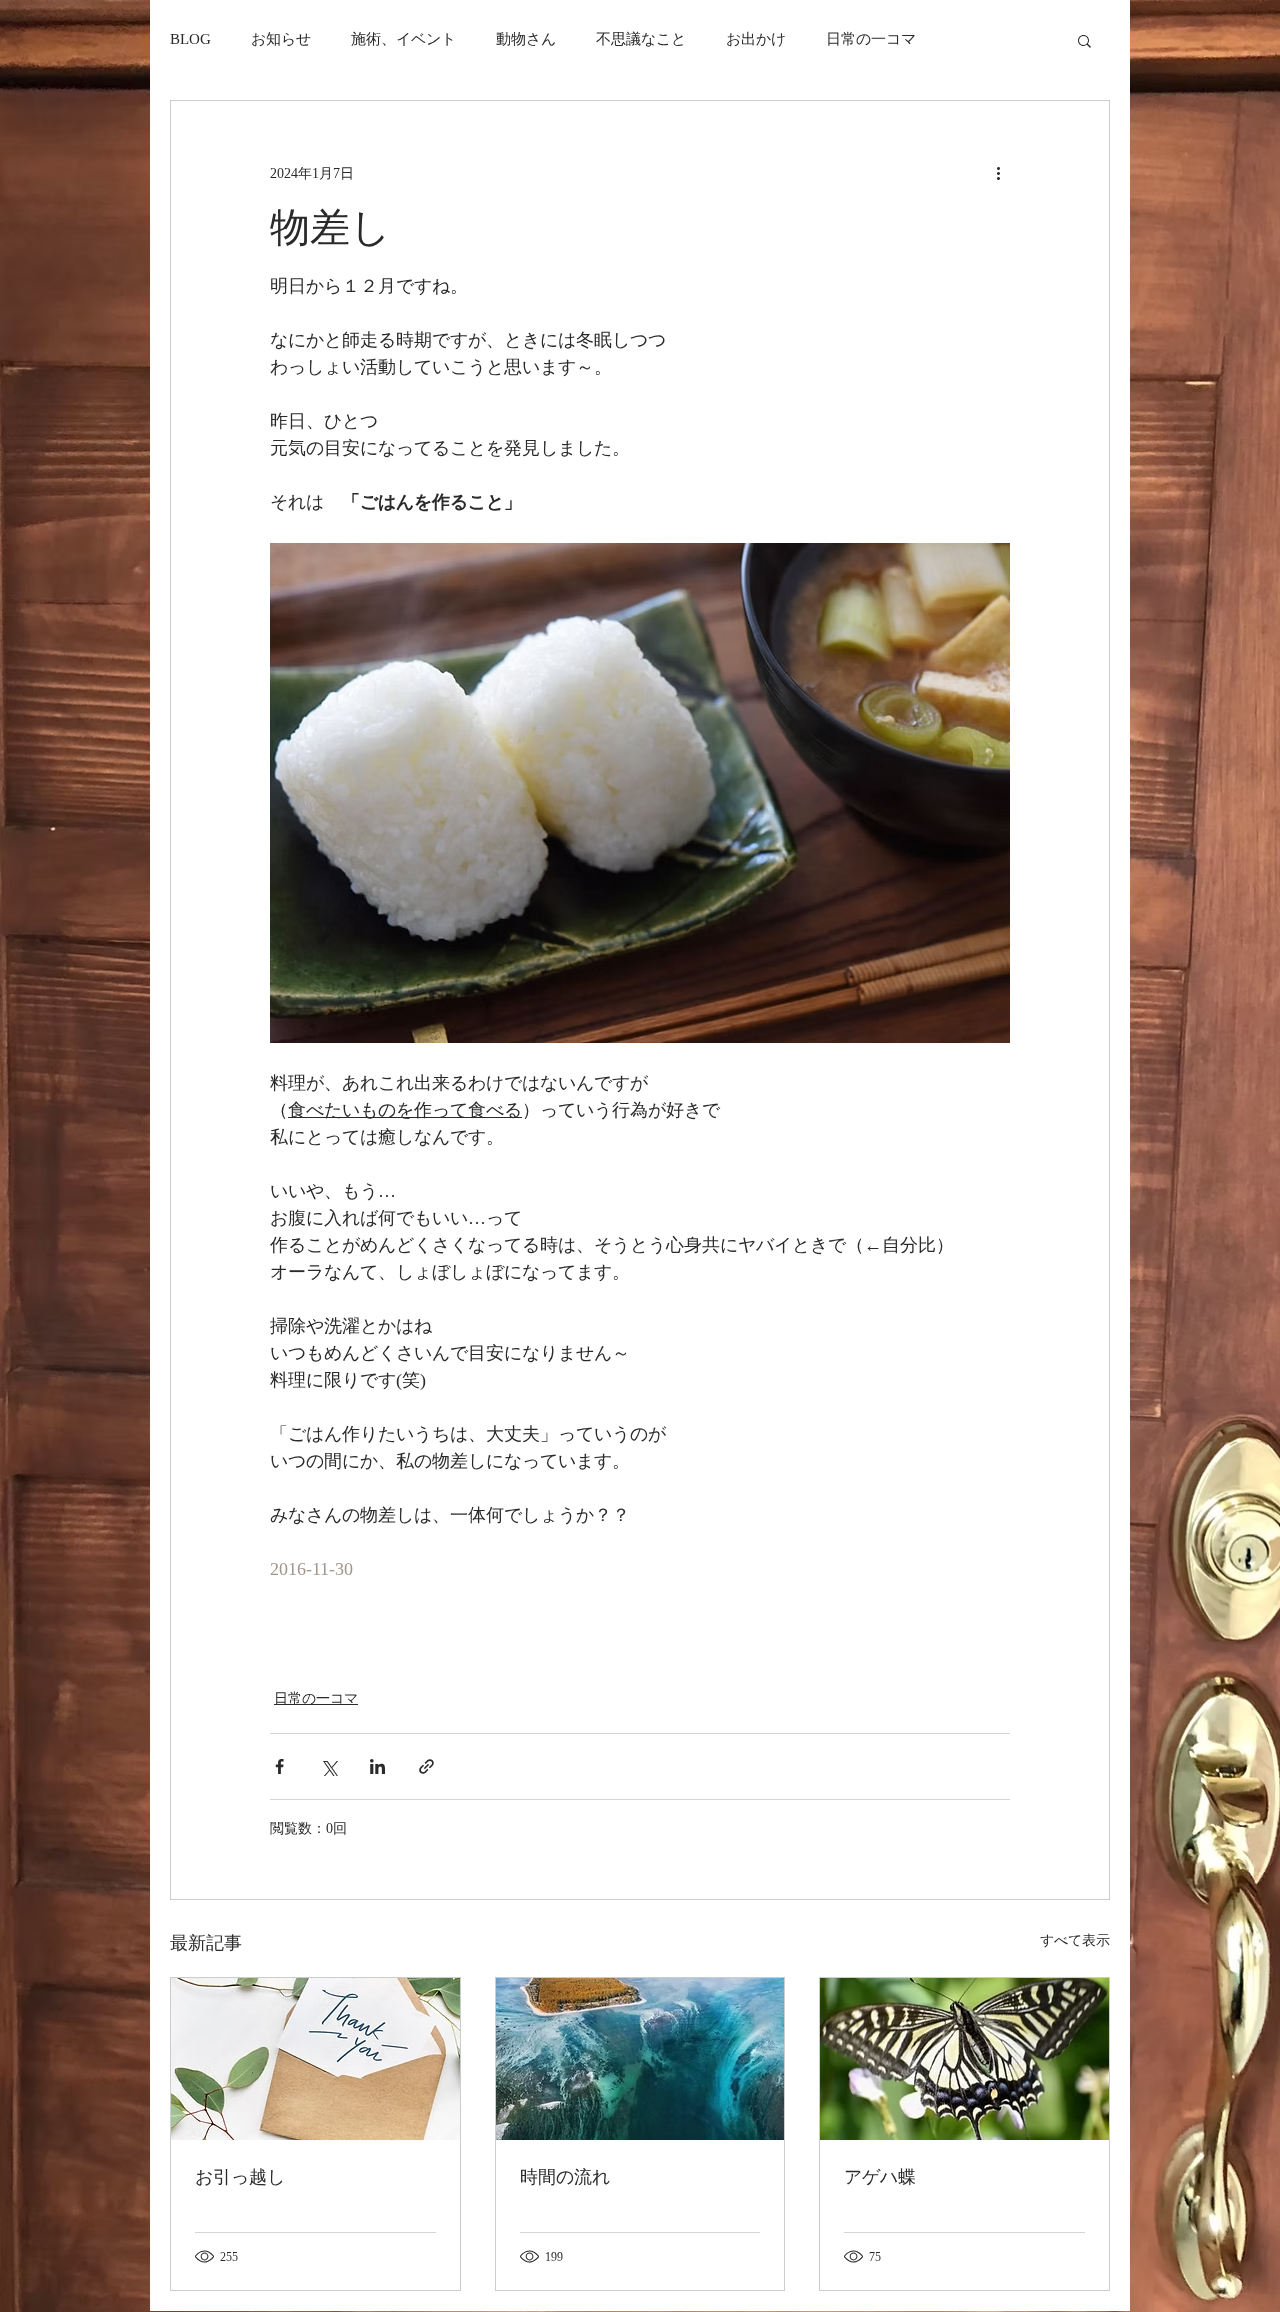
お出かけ (756, 39)
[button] (1084, 40)
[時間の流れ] (640, 2059)
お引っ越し (240, 2177)
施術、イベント (403, 39)
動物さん (526, 39)
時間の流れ (565, 2177)
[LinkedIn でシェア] (377, 1766)
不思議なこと (641, 39)
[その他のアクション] (998, 173)
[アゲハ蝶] (964, 2059)
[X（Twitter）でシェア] (328, 1766)
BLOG (190, 39)
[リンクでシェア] (426, 1766)
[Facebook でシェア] (279, 1766)
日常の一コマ (871, 39)
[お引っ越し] (315, 2059)
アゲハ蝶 (880, 2177)
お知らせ (281, 39)
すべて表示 (1075, 1940)
